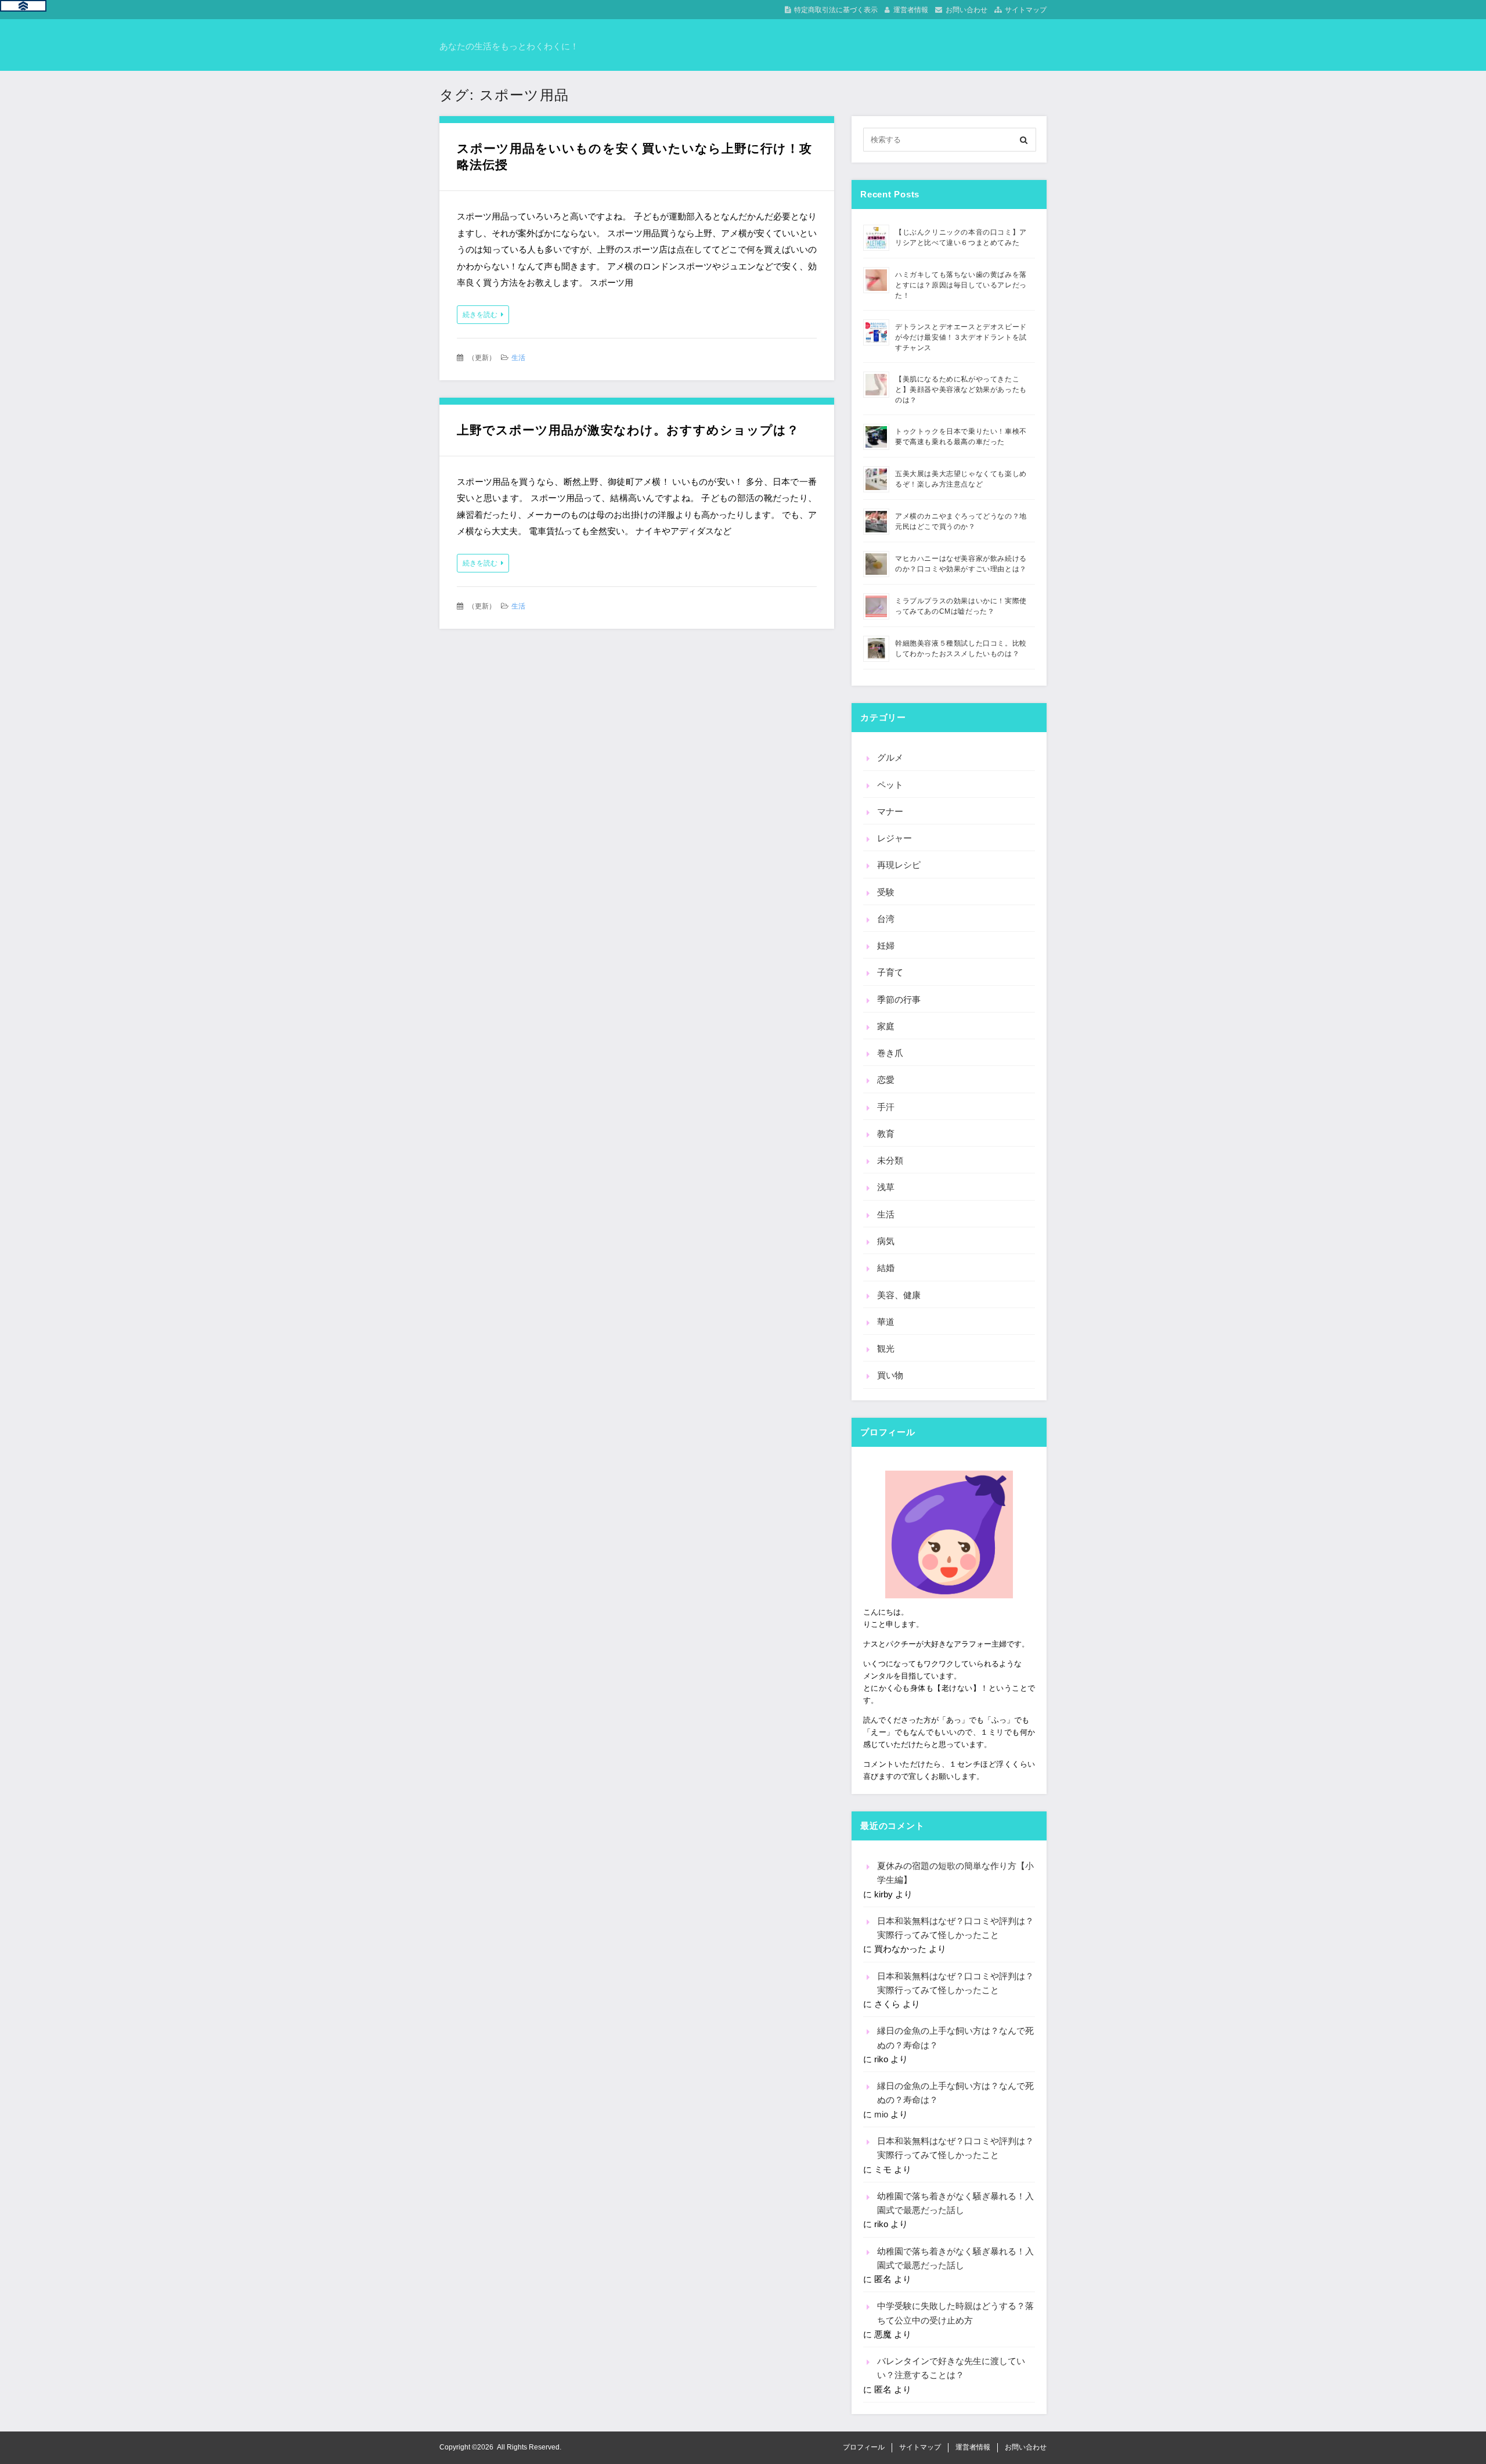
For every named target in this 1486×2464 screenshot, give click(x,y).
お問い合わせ (966, 10)
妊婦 (886, 945)
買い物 (890, 1375)
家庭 (886, 1026)
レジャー (895, 838)
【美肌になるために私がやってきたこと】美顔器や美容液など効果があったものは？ (961, 390)
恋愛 (886, 1080)
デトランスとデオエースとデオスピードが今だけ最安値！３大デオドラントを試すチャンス (961, 337)
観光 (886, 1348)
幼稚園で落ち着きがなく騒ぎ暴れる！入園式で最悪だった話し (955, 2203)
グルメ (890, 757)
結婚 (886, 1268)
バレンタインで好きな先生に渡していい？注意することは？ (951, 2368)
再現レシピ (899, 865)
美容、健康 (899, 1295)
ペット (890, 785)
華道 (886, 1322)
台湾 (886, 919)
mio (881, 2114)
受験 (886, 892)
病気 (886, 1241)
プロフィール (864, 2447)
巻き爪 (890, 1053)
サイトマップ (1026, 10)
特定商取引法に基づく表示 (836, 10)
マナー (890, 811)
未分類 (890, 1160)
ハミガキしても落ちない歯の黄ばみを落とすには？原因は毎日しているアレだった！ (961, 285)
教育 (886, 1134)
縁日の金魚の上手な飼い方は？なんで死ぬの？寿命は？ (955, 2038)
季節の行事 (899, 999)
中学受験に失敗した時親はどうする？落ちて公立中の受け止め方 (955, 2313)
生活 (518, 358)
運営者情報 (911, 10)
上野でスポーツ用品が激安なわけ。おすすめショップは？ (628, 430)
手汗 (886, 1107)
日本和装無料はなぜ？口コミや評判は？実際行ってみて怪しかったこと (955, 1928)
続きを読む (480, 315)
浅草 (886, 1187)
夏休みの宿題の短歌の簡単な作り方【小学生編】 (955, 1873)
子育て (890, 972)
